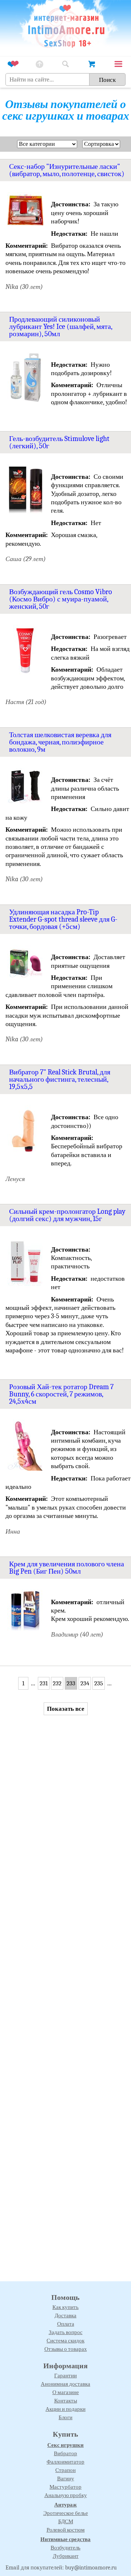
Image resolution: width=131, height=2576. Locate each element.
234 (85, 1683)
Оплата (66, 2324)
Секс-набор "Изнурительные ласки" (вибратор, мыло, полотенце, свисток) (67, 170)
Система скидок (65, 2341)
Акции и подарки (65, 2409)
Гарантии (65, 2376)
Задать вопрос (66, 2332)
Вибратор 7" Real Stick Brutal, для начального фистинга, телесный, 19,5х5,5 (60, 1079)
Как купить (65, 2307)
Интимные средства (65, 2539)
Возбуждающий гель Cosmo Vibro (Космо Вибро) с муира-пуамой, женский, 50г (61, 599)
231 (44, 1683)
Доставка (65, 2315)
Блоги (65, 2417)
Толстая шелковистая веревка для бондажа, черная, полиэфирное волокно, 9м (60, 742)
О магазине (66, 2392)
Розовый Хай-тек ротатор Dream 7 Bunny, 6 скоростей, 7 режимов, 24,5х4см (61, 1394)
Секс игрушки (65, 2445)
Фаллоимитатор (65, 2462)
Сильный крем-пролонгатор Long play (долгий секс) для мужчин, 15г (67, 1215)
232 (57, 1683)
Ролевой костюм (66, 2530)
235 (99, 1683)
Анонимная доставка (65, 2384)
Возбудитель (65, 2548)
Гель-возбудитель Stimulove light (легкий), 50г (59, 442)
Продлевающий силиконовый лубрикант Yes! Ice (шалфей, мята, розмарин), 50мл (61, 327)
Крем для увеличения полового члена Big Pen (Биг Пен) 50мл (67, 1568)
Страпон (65, 2470)
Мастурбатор (65, 2487)
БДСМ (66, 2521)
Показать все (66, 1709)
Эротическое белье (66, 2513)
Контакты (66, 2401)
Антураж (65, 2505)
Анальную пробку (66, 2495)
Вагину (66, 2478)
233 (71, 1683)
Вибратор (65, 2453)
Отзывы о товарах (66, 2349)
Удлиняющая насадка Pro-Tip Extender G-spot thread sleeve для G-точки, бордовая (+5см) (63, 919)
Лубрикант (66, 2556)
